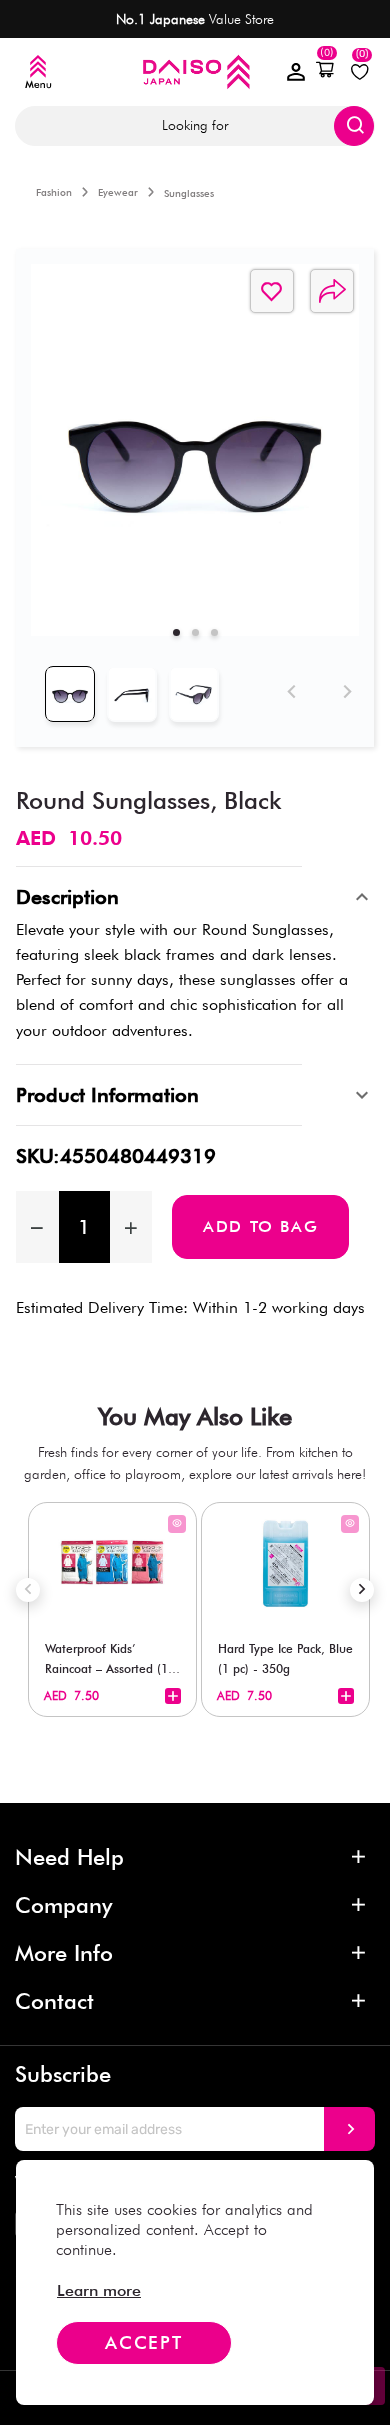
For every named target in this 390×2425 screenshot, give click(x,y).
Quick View (177, 1524)
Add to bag (260, 1226)
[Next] (344, 687)
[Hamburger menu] (38, 72)
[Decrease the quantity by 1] (37, 1227)
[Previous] (288, 687)
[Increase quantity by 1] (131, 1227)
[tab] (176, 632)
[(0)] (325, 70)
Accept (144, 2342)
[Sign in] (296, 72)
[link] (99, 2290)
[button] (325, 70)
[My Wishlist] (360, 72)
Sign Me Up (349, 2129)
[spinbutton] (84, 1227)
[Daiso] (195, 71)
